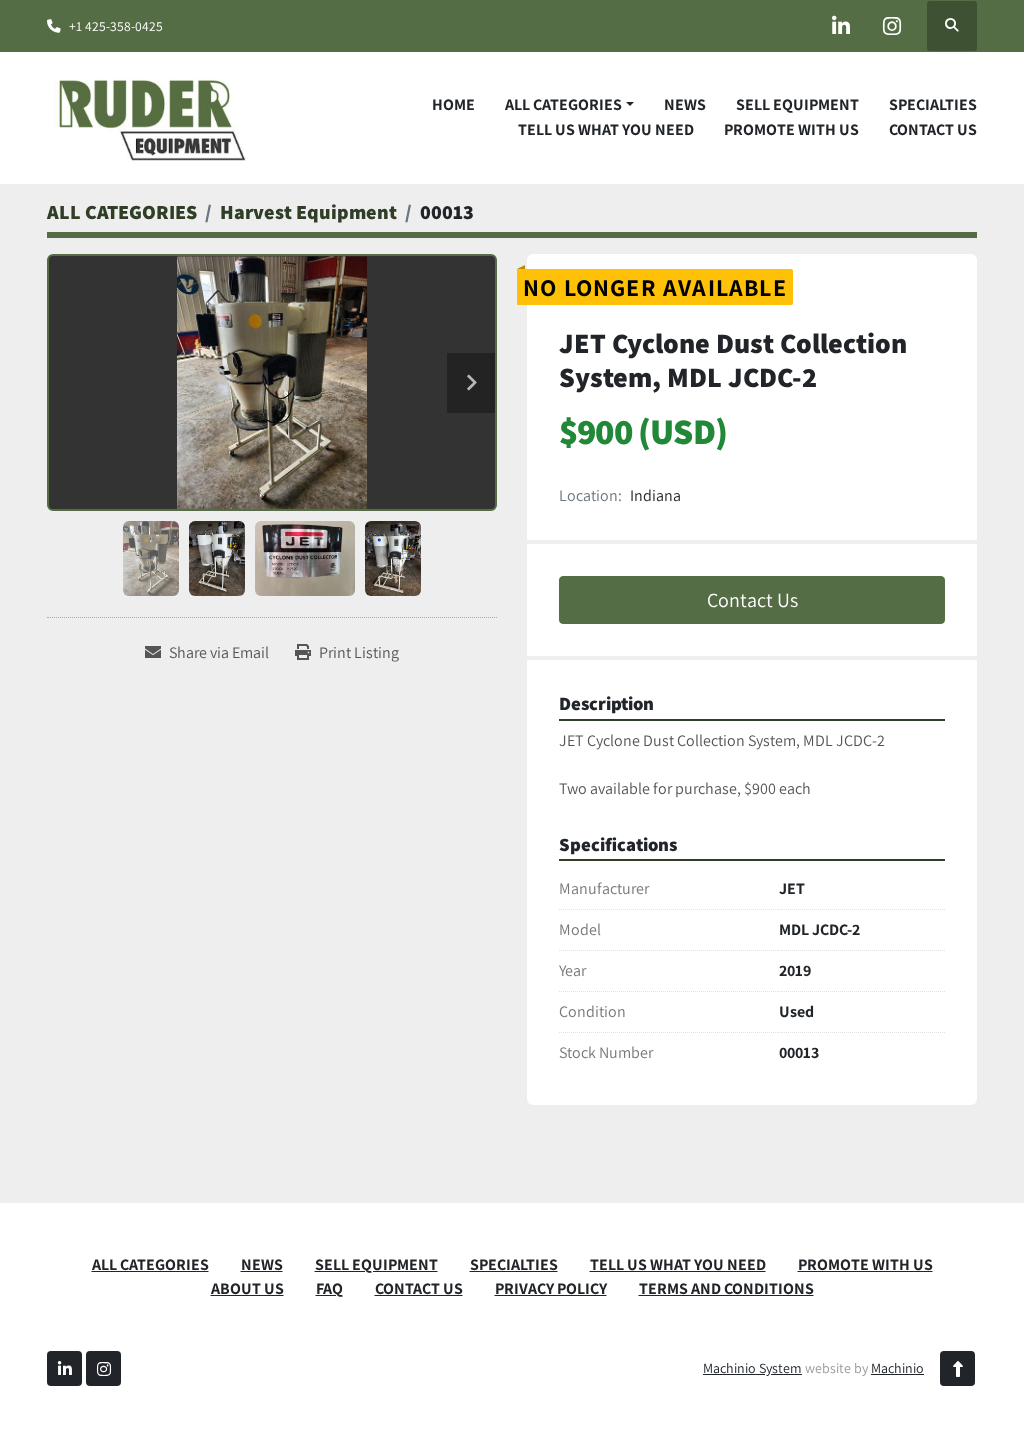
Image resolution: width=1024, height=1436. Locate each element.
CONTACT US (933, 129)
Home (453, 104)
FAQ (329, 1288)
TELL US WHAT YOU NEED (606, 129)
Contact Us (752, 600)
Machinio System (752, 1368)
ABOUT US (247, 1288)
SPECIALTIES (933, 104)
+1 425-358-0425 (116, 26)
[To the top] (957, 1368)
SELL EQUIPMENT (797, 104)
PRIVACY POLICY (551, 1288)
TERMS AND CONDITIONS (726, 1288)
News (685, 104)
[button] (569, 105)
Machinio (897, 1368)
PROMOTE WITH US (791, 129)
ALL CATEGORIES (563, 104)
